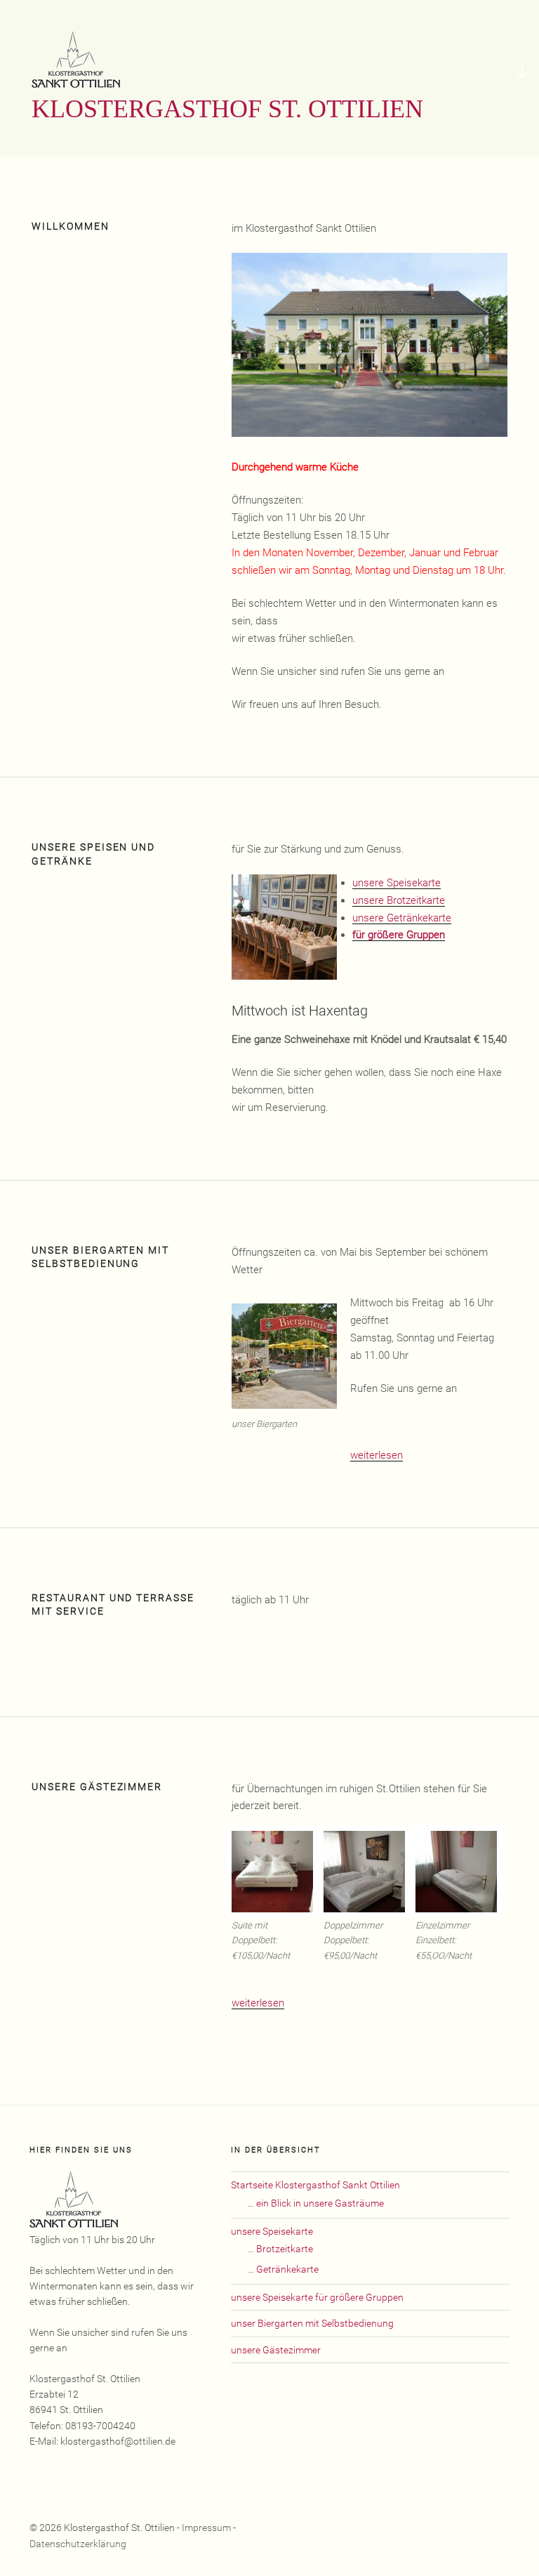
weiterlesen (377, 1455)
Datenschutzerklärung (78, 2544)
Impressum (206, 2528)
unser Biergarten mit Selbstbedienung (312, 2323)
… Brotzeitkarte (280, 2249)
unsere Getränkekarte (402, 918)
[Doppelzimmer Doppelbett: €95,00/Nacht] (364, 1872)
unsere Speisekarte (397, 883)
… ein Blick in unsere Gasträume (316, 2203)
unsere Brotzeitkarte (399, 900)
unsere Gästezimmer (276, 2350)
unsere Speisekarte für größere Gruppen (317, 2297)
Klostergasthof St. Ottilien (227, 109)
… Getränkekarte (283, 2269)
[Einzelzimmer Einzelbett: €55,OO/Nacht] (456, 1872)
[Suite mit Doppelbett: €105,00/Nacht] (272, 1872)
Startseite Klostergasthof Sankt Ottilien (315, 2185)
